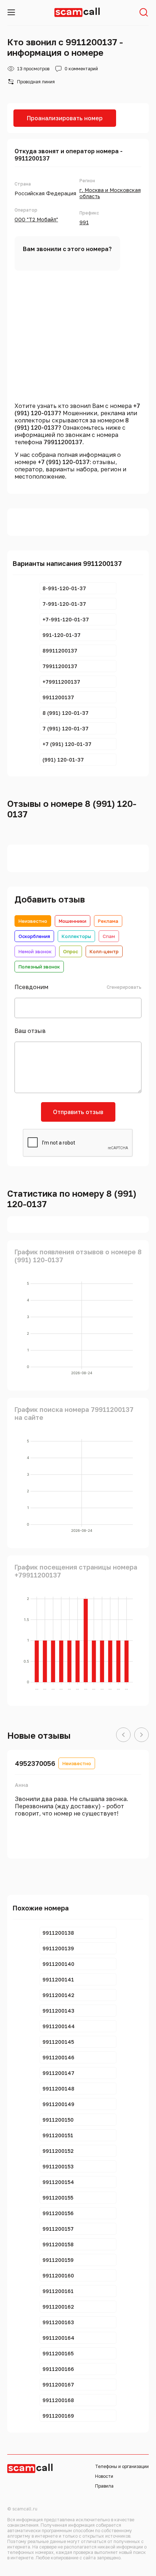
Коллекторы (76, 936)
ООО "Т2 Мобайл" (36, 219)
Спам (109, 936)
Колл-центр (104, 951)
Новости (104, 2476)
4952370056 (35, 1763)
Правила (104, 2486)
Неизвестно (33, 921)
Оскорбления (34, 936)
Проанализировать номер (65, 118)
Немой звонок (35, 951)
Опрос (71, 951)
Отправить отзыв (78, 1112)
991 (84, 222)
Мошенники (73, 921)
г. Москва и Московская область (110, 193)
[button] (123, 1735)
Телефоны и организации (122, 2466)
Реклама (108, 921)
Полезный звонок (39, 967)
